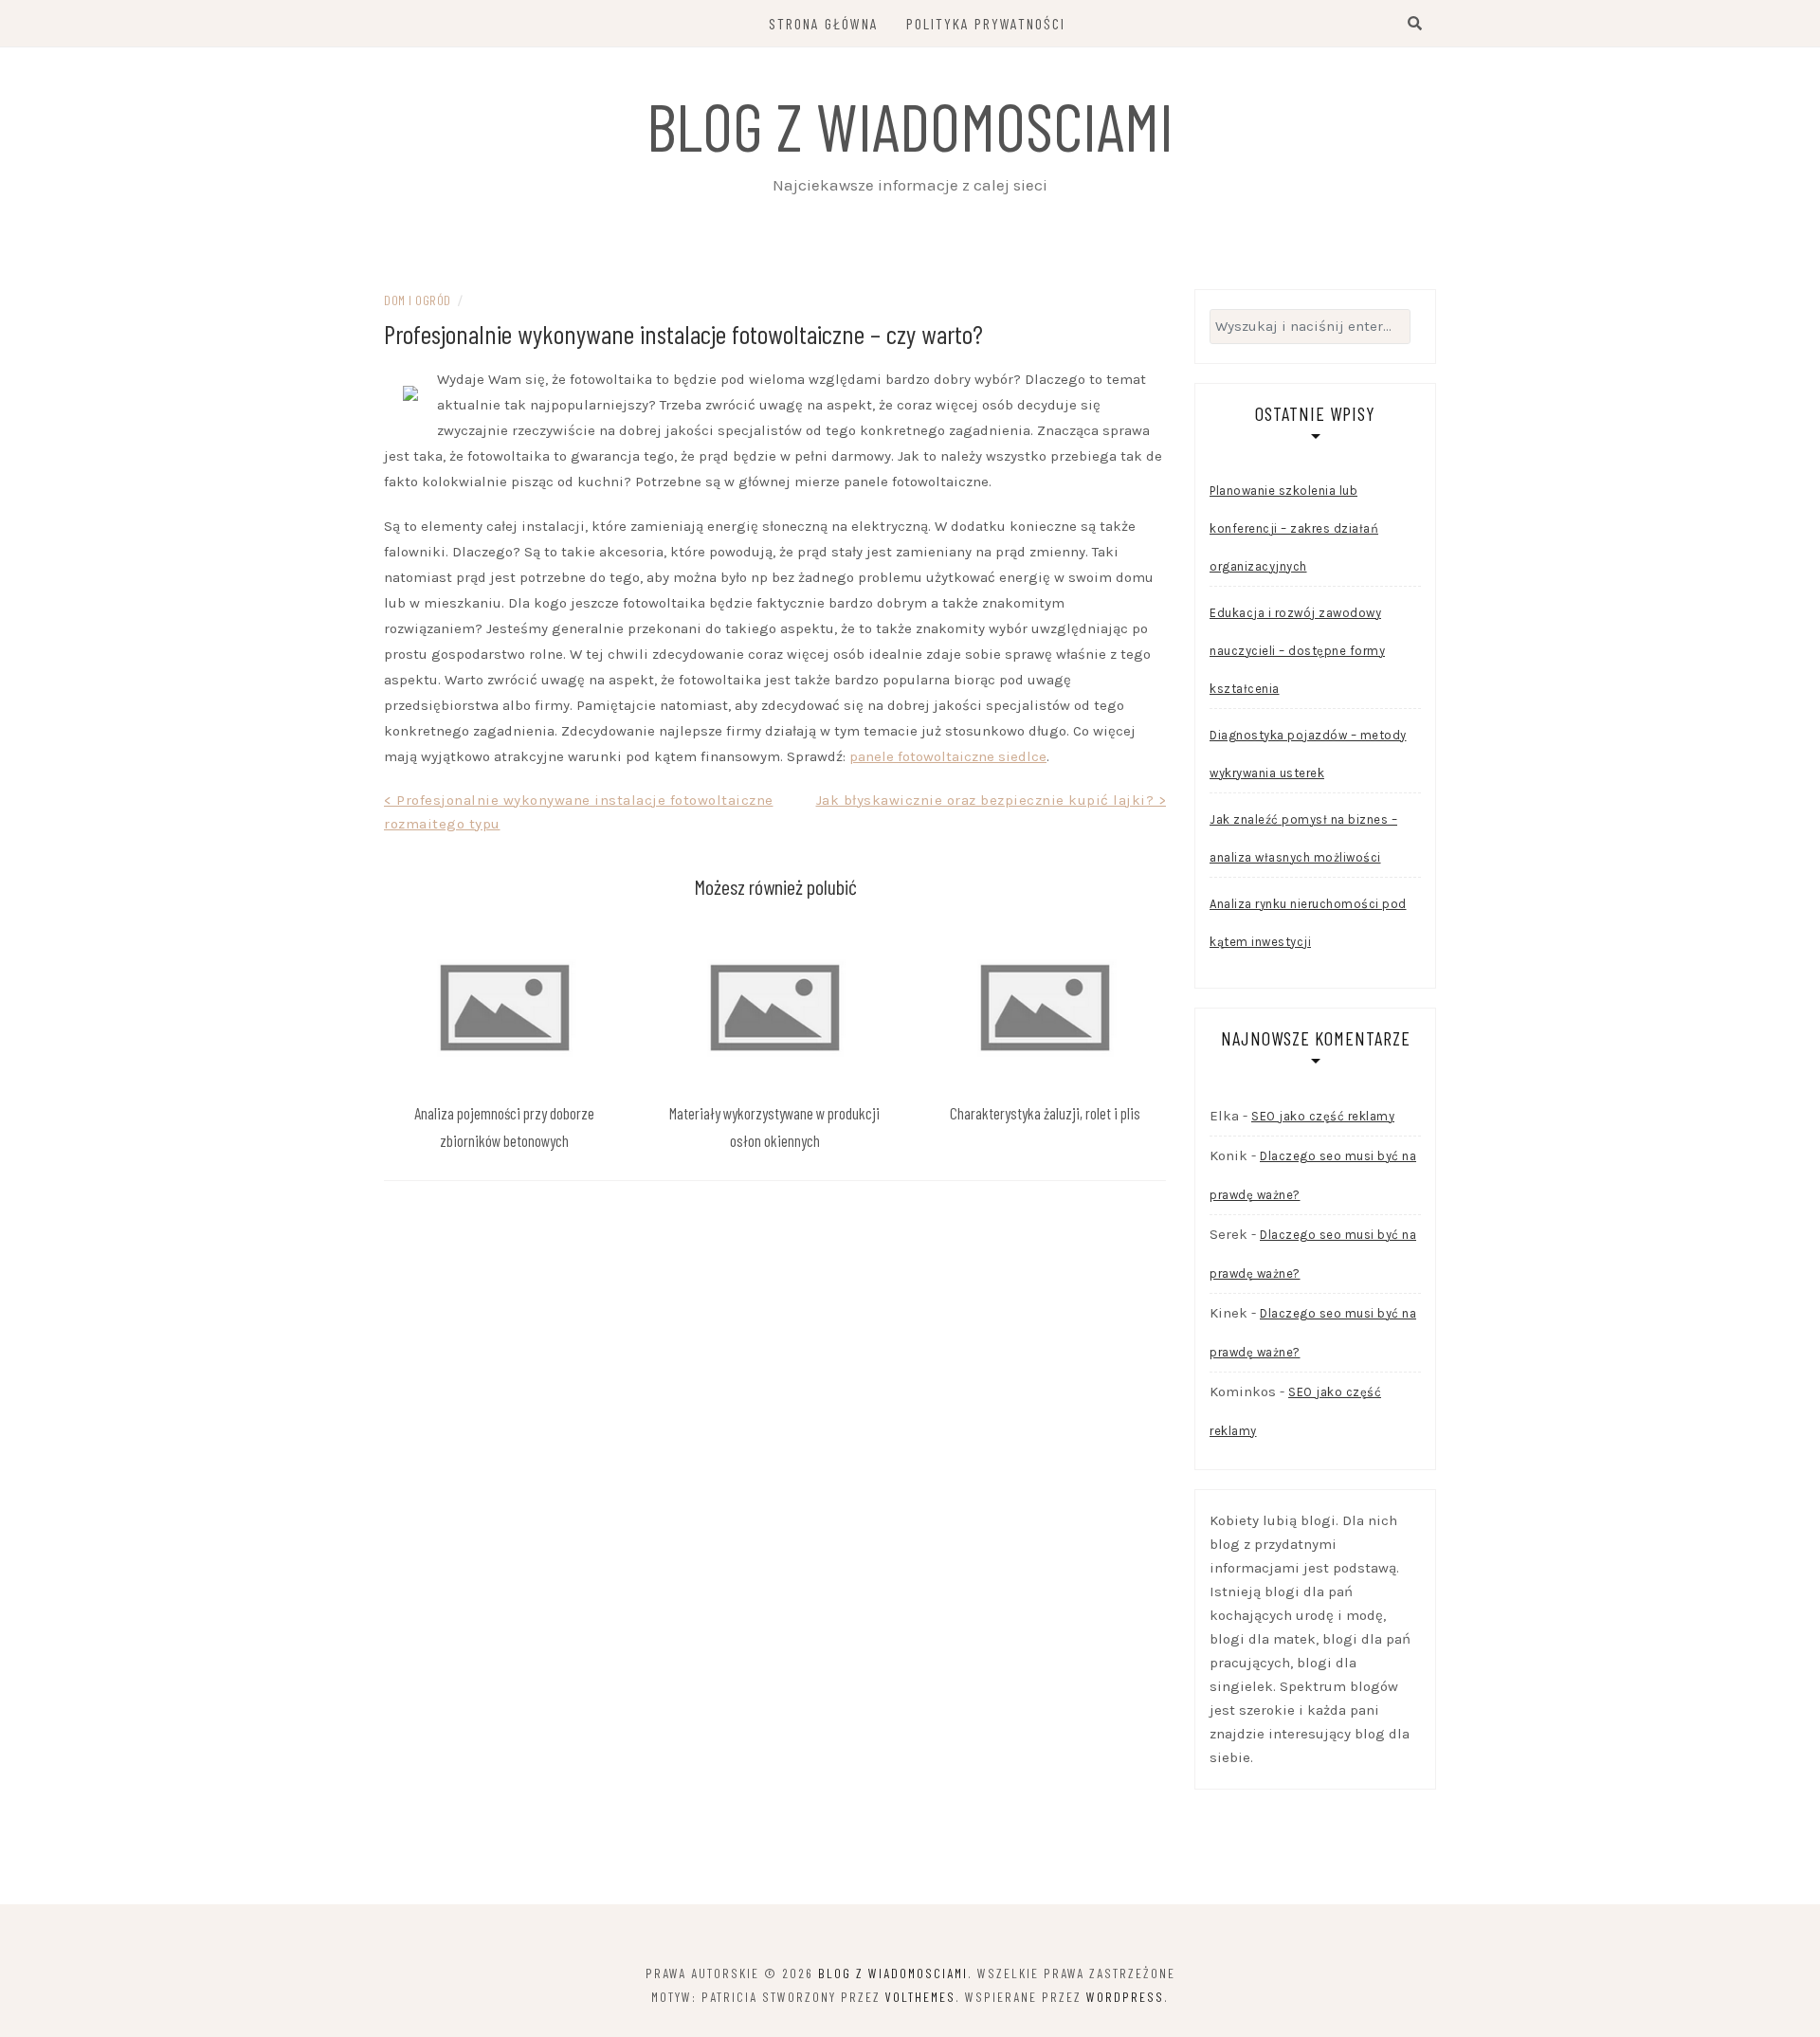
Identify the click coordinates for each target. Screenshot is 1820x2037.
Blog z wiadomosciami (910, 125)
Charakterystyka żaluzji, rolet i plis (1045, 1113)
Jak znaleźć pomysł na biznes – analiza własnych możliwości (1303, 838)
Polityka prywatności (986, 23)
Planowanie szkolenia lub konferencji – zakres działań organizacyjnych (1294, 528)
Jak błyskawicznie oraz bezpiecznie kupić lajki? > (992, 800)
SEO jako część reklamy (1323, 1116)
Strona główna (824, 23)
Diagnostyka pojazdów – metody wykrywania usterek (1308, 754)
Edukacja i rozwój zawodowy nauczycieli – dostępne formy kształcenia (1297, 651)
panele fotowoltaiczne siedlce (948, 756)
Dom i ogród (418, 300)
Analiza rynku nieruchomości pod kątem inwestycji (1308, 923)
